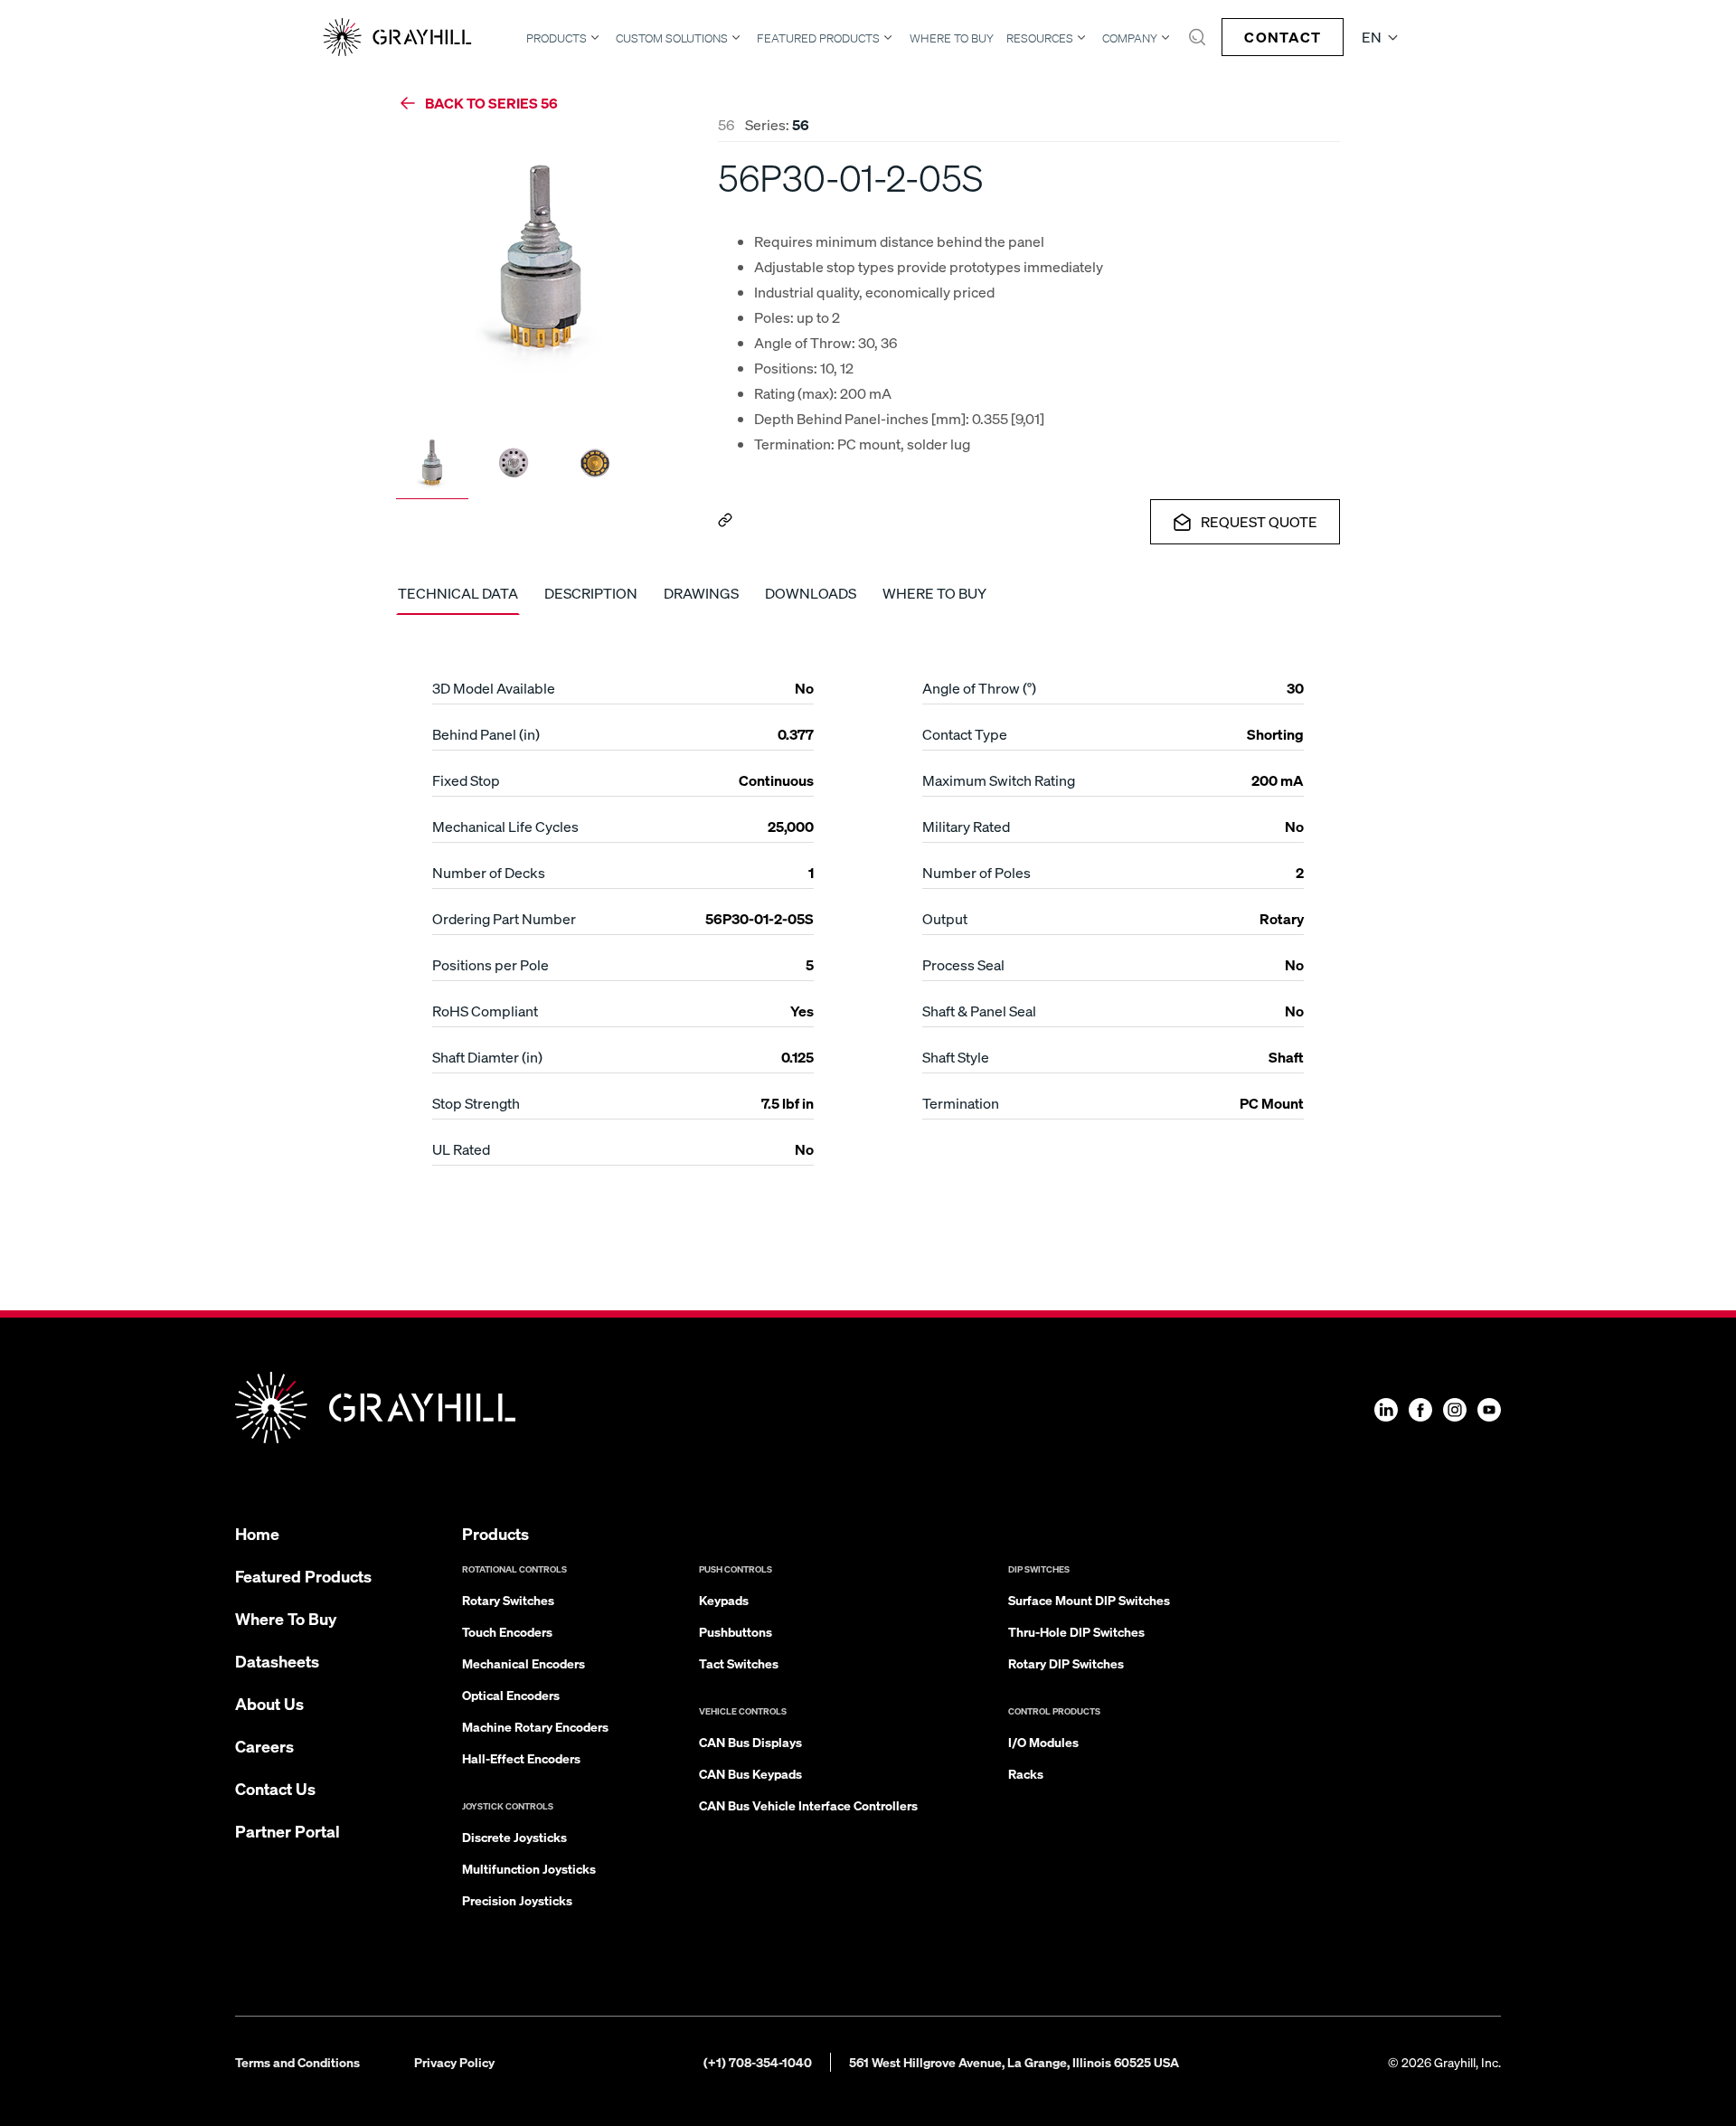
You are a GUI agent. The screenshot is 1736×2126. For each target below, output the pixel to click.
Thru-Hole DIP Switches (1076, 1631)
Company (1130, 38)
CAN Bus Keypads (750, 1773)
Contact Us (275, 1788)
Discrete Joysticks (514, 1837)
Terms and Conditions (297, 2062)
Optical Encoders (511, 1695)
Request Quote (1259, 521)
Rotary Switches (508, 1600)
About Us (269, 1703)
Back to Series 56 (491, 103)
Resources (1040, 38)
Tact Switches (739, 1663)
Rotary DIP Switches (1066, 1663)
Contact (1283, 37)
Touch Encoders (507, 1631)
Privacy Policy (454, 2062)
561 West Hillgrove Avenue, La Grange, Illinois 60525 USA (1014, 2062)
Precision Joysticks (517, 1900)
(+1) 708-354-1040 (758, 2062)
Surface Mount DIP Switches (1089, 1600)
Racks (1026, 1773)
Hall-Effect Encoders (521, 1758)
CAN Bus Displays (750, 1742)
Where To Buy (952, 38)
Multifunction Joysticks (529, 1868)
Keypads (724, 1600)
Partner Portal (288, 1831)
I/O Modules (1043, 1742)
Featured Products (818, 38)
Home (257, 1533)
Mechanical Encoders (524, 1663)
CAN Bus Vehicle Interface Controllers (808, 1805)
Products (557, 38)
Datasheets (277, 1661)
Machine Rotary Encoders (535, 1726)
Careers (264, 1746)
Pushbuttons (736, 1631)
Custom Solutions (672, 38)
